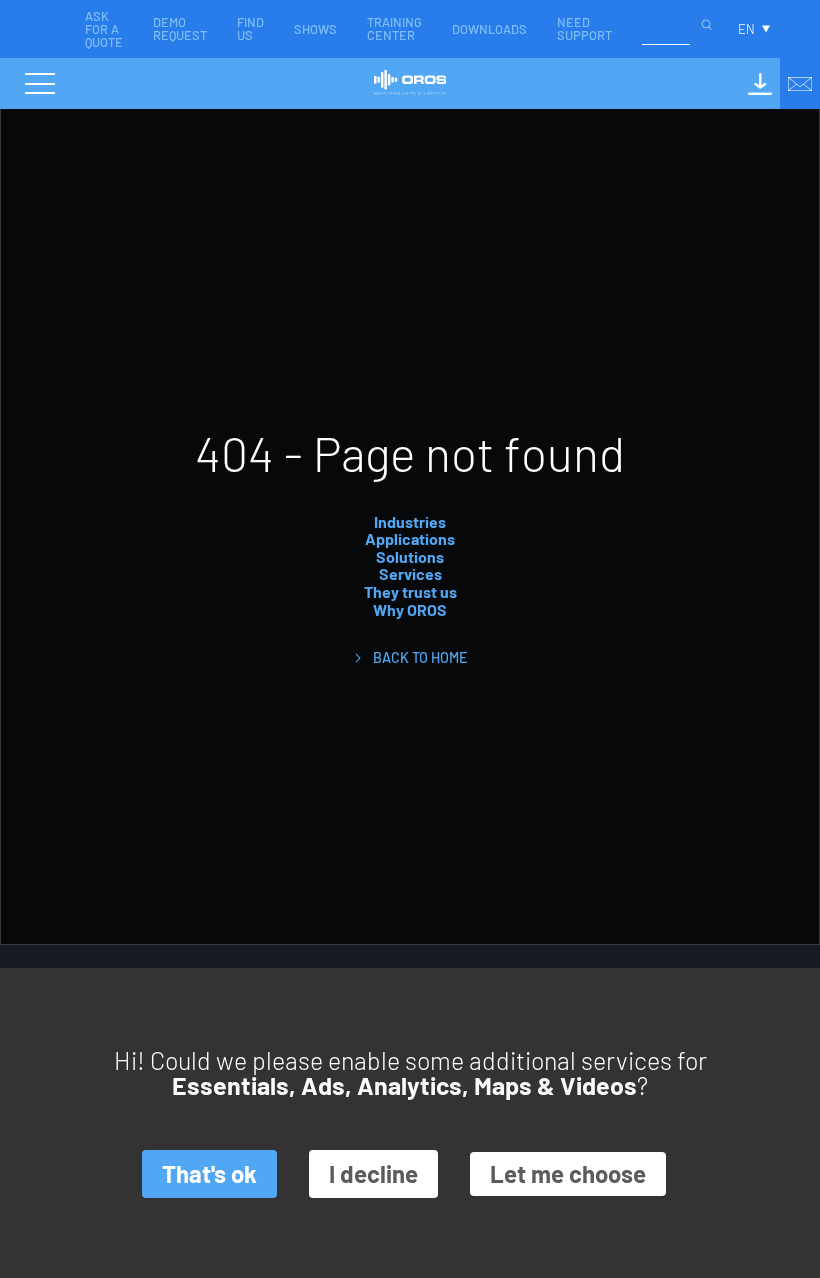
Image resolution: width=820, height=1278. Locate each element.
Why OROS (410, 609)
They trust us (410, 591)
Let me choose (568, 1173)
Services (410, 573)
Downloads (489, 29)
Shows (315, 29)
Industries (410, 521)
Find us (250, 28)
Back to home (420, 657)
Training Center (394, 28)
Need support (584, 28)
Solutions (410, 556)
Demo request (180, 28)
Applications (410, 538)
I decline (373, 1173)
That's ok (209, 1173)
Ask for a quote (104, 29)
